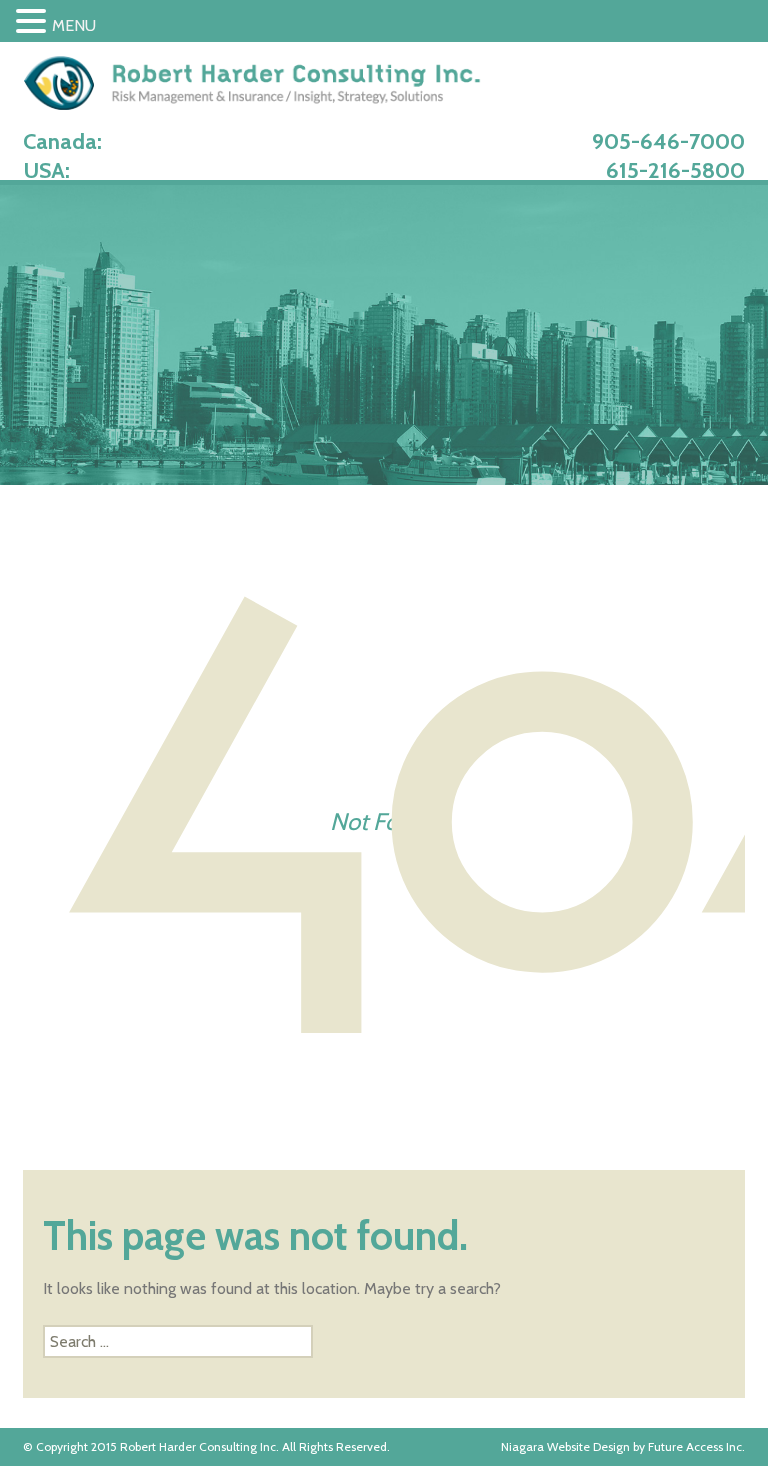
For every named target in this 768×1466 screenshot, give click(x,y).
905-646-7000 (668, 141)
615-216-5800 (675, 170)
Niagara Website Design (565, 1446)
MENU (74, 25)
